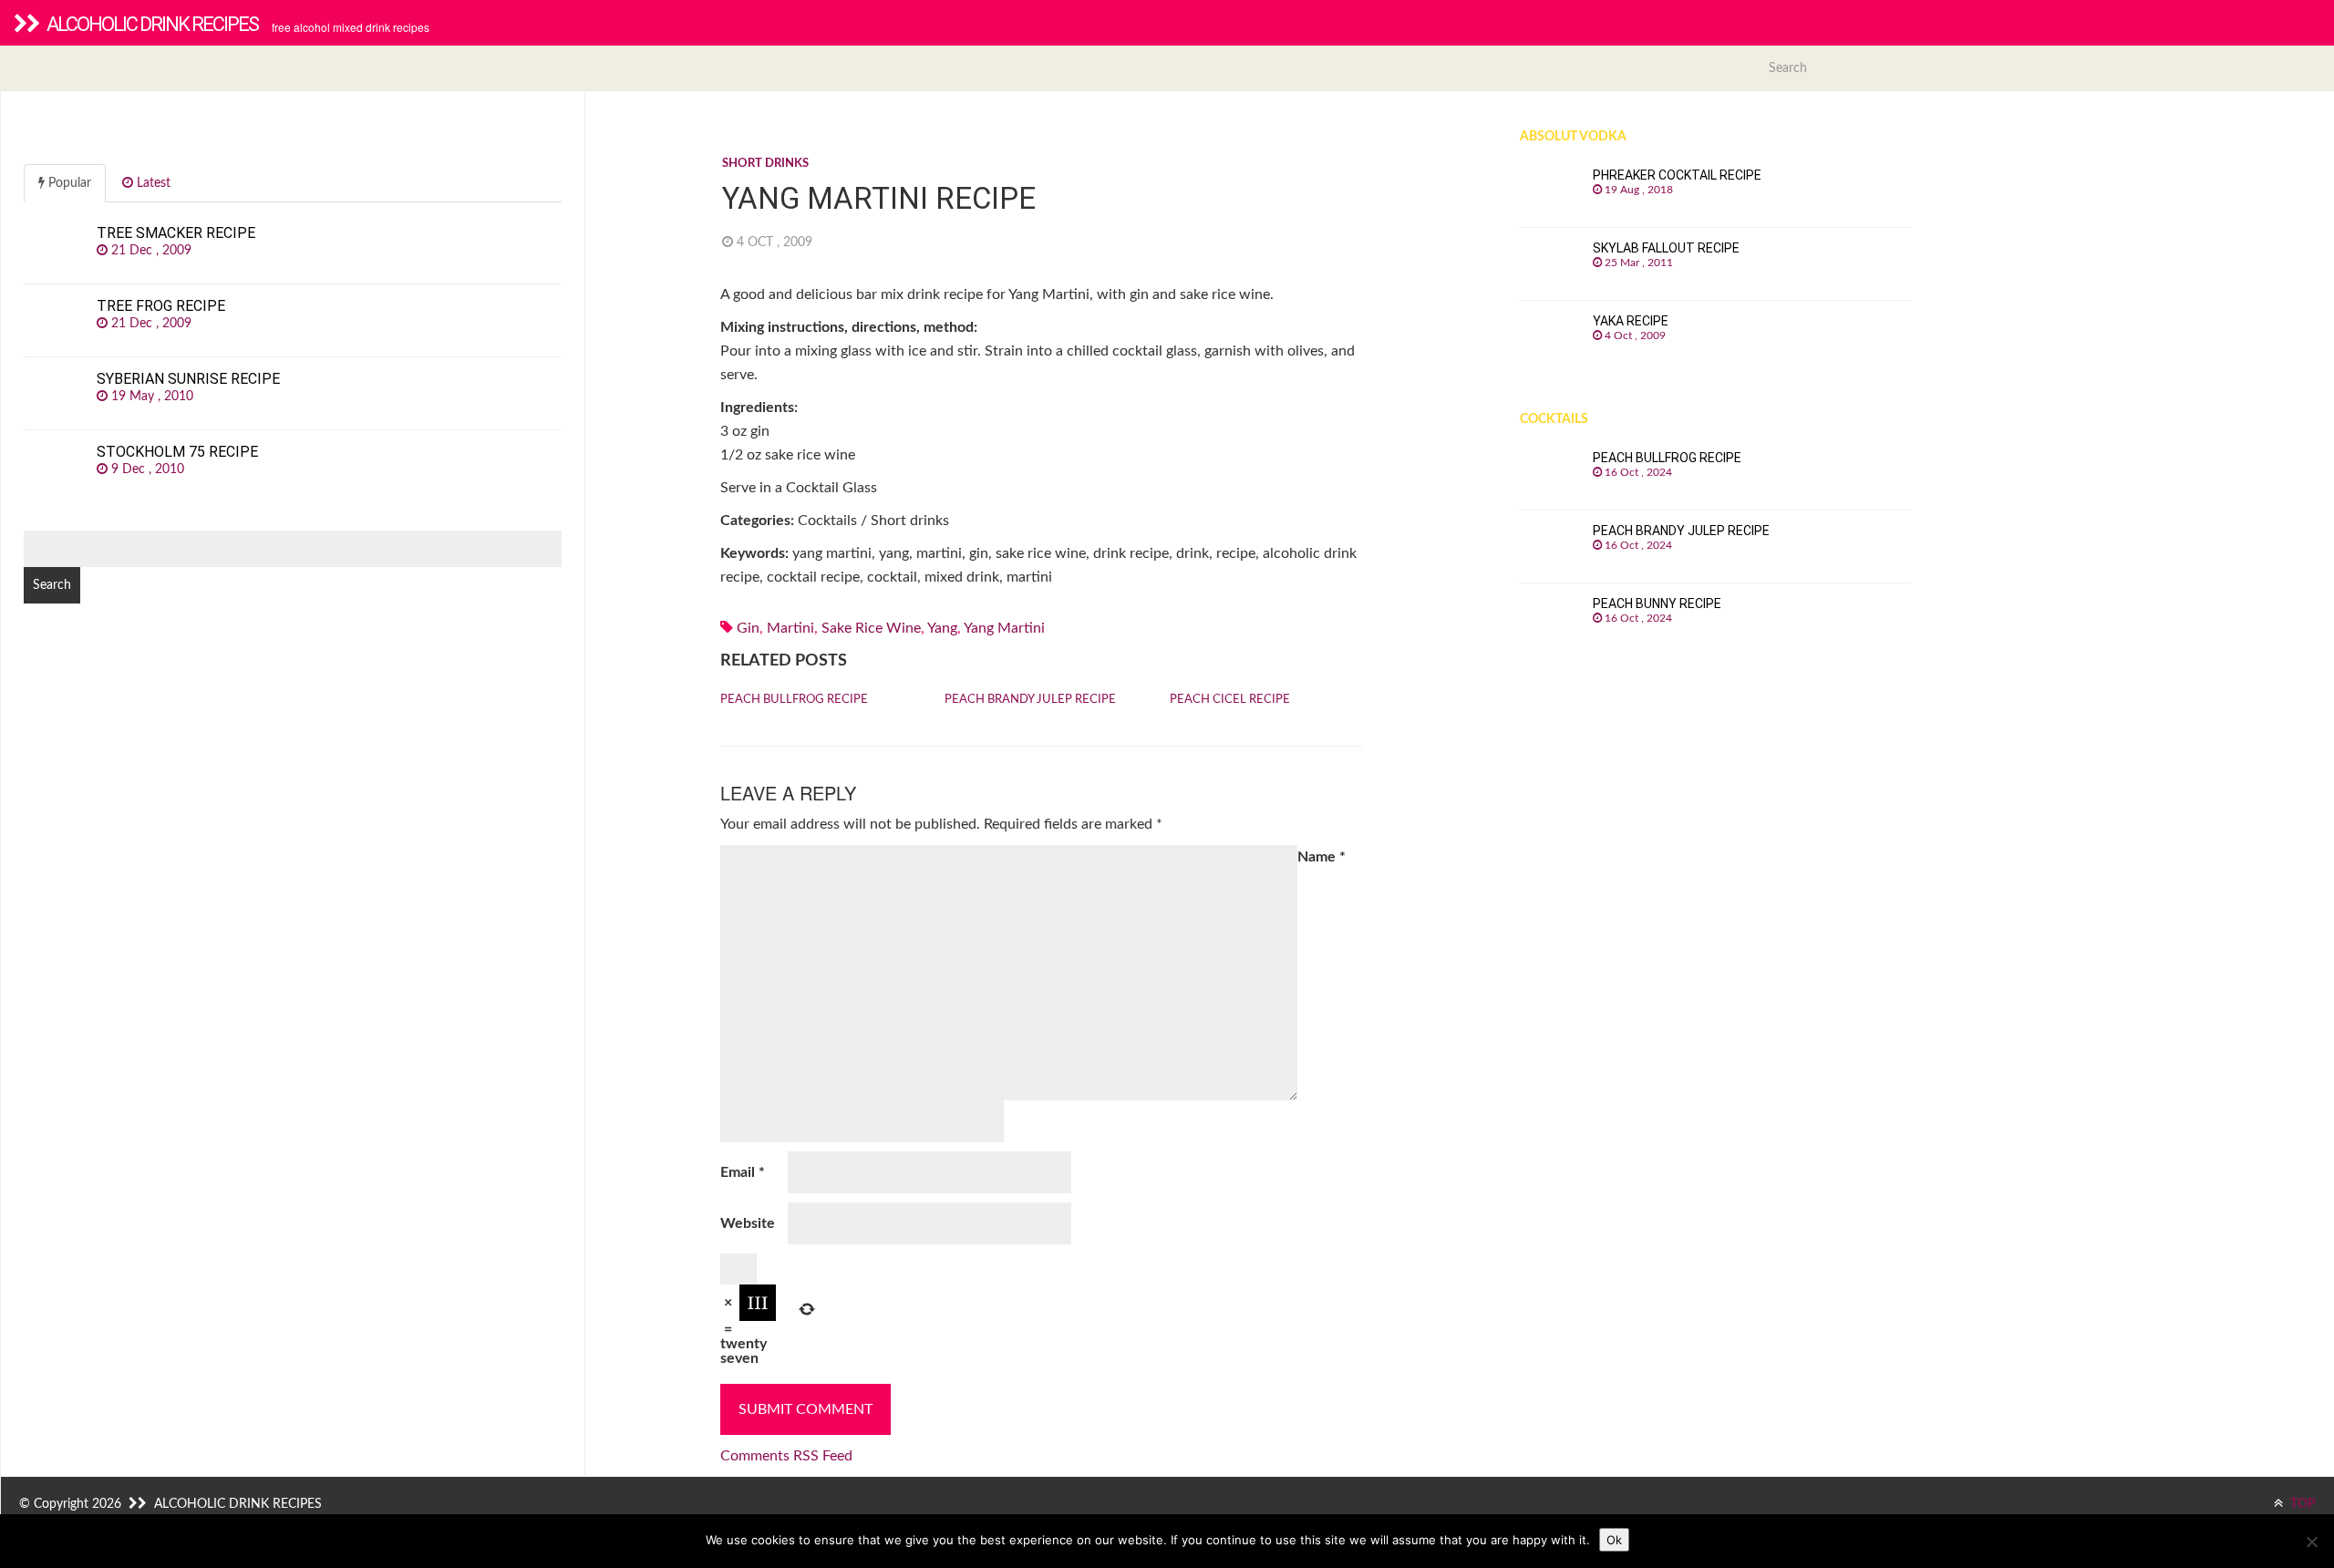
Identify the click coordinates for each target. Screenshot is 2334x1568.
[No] (2311, 1542)
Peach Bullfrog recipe (794, 700)
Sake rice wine (871, 628)
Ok (1614, 1540)
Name (1322, 857)
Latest (152, 183)
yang (942, 628)
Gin (748, 628)
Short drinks (765, 164)
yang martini (1004, 628)
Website (748, 1223)
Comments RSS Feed (786, 1456)
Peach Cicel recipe (1230, 700)
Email (743, 1172)
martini (790, 628)
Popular (68, 183)
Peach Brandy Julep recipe (1030, 700)
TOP (2302, 1504)
